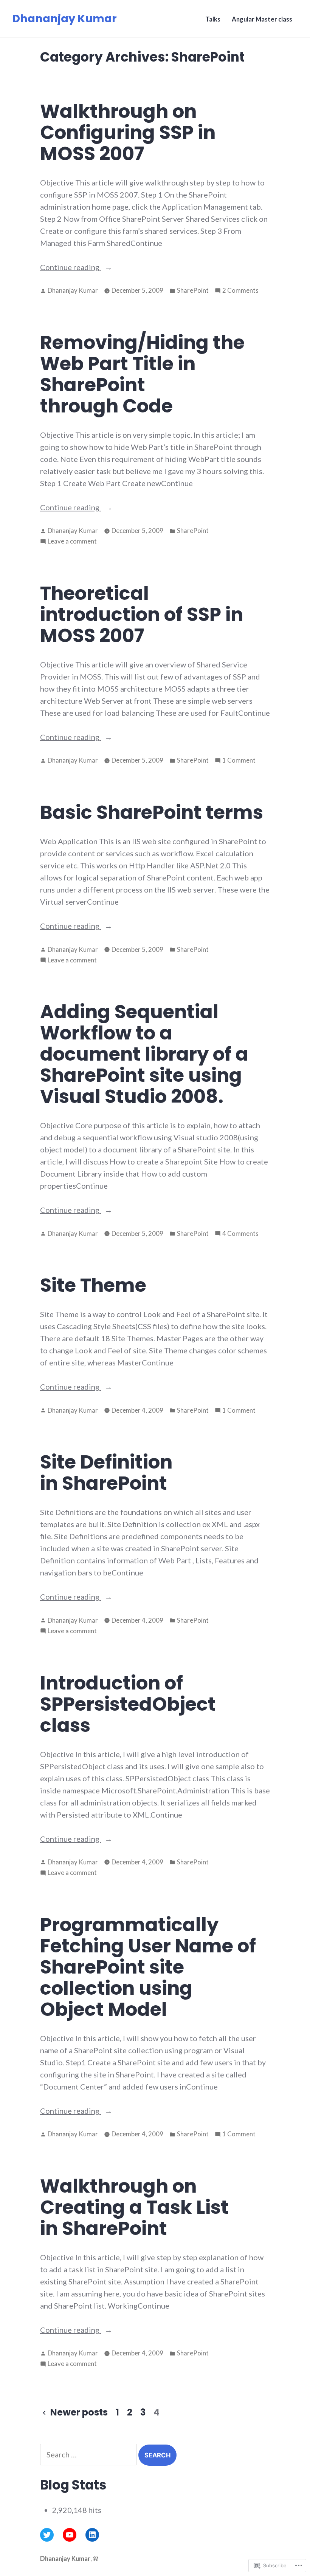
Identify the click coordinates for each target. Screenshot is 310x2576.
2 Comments (240, 291)
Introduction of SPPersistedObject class (128, 1704)
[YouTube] (70, 2535)
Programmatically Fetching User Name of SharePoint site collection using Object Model (148, 1967)
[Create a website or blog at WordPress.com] (96, 2559)
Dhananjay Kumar (64, 19)
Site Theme (93, 1285)
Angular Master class (262, 19)
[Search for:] (89, 2454)
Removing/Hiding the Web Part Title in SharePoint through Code (142, 374)
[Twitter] (47, 2535)
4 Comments (240, 1234)
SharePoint (193, 290)
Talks (213, 19)
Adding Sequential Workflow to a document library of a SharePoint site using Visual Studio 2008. (144, 1054)
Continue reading (71, 268)
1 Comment (239, 761)
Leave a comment (72, 542)
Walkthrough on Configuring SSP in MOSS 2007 (128, 132)
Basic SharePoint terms (152, 812)
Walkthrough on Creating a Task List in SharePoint (134, 2207)
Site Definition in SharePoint (106, 1473)
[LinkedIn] (92, 2535)
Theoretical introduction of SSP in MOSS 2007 (142, 614)
